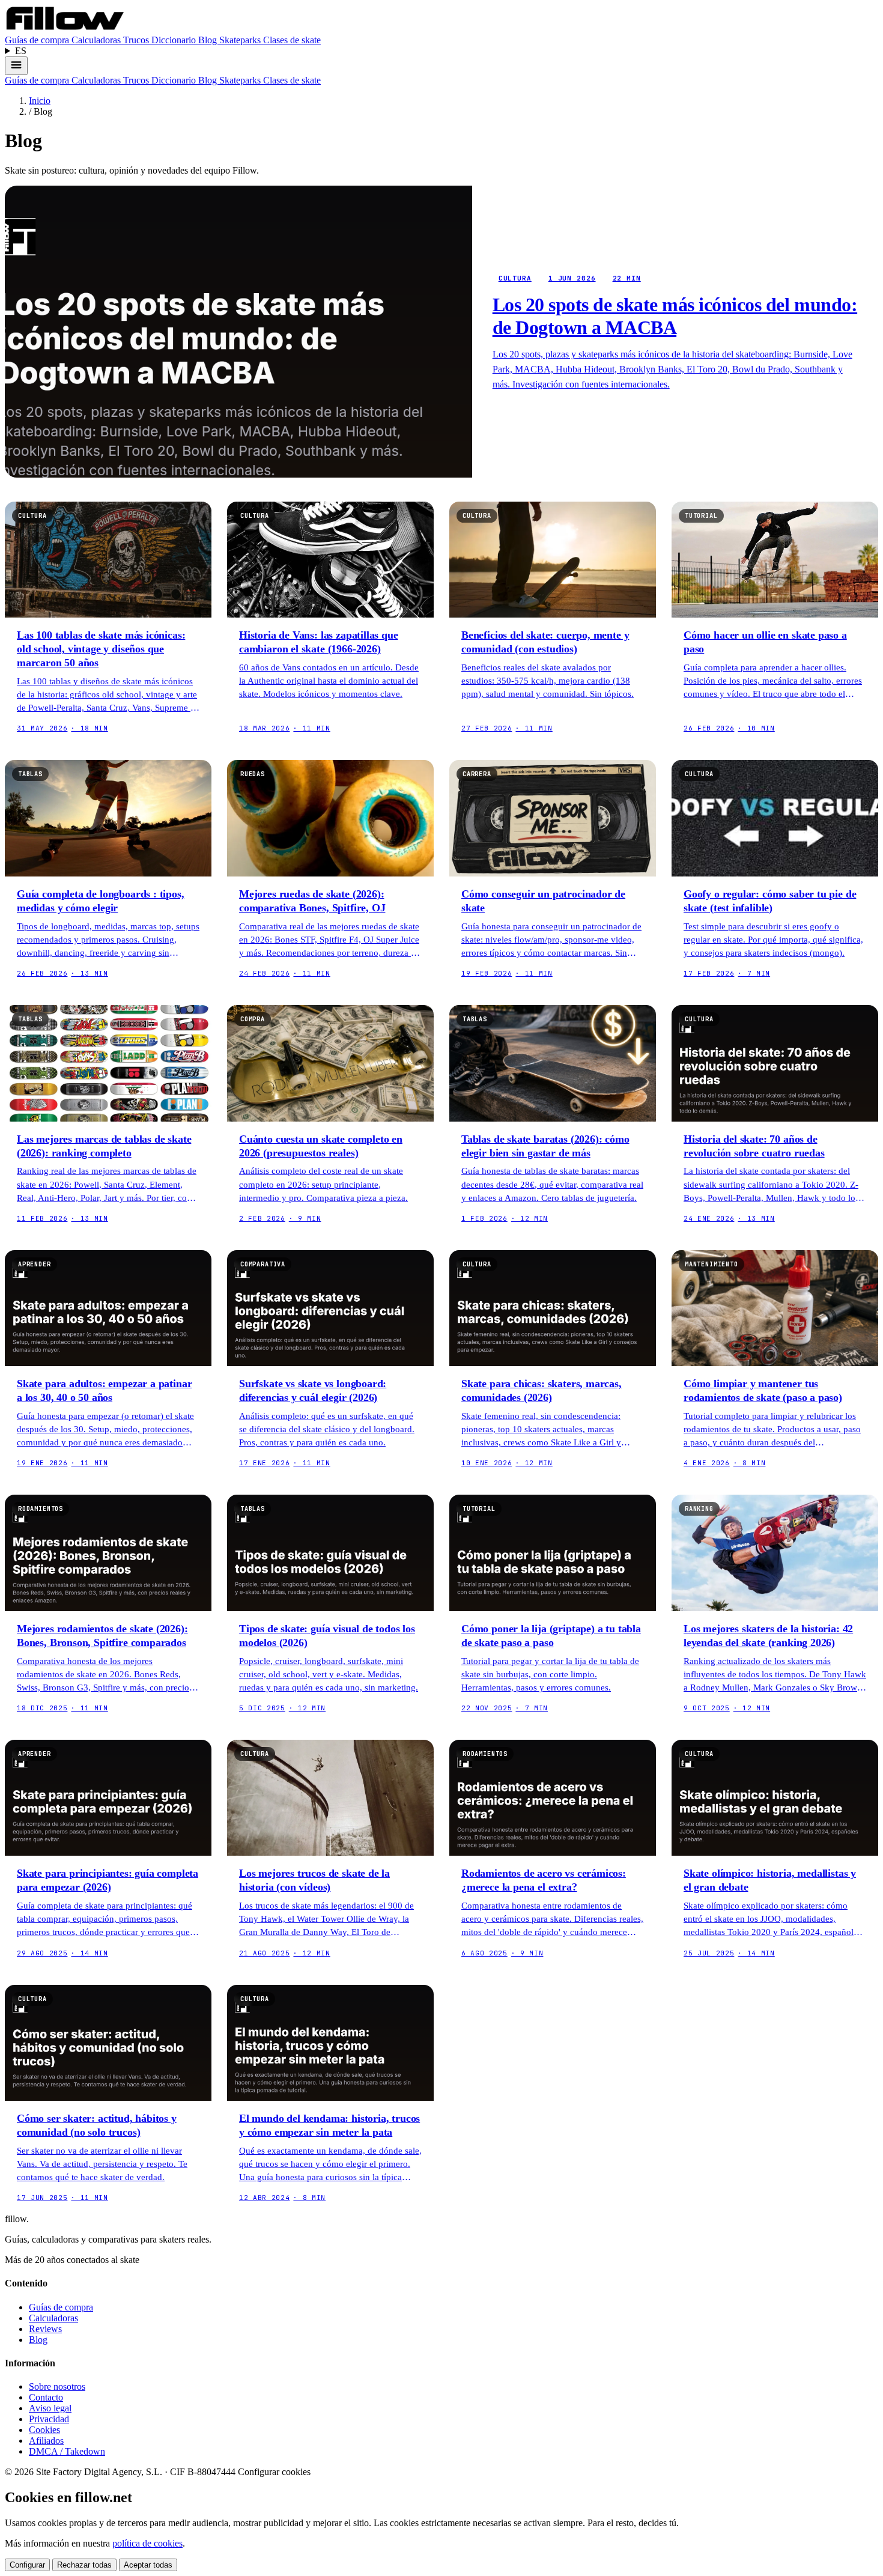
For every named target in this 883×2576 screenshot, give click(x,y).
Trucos (137, 40)
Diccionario (175, 40)
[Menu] (16, 66)
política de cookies (147, 2543)
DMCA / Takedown (67, 2451)
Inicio (40, 101)
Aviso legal (50, 2408)
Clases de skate (292, 40)
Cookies (44, 2430)
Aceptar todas (148, 2565)
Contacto (46, 2397)
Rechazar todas (84, 2565)
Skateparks (241, 40)
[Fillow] (65, 29)
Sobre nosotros (57, 2386)
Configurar (27, 2565)
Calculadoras (97, 40)
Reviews (45, 2329)
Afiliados (46, 2441)
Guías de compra (38, 40)
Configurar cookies (274, 2472)
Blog (209, 40)
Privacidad (49, 2419)
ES (21, 51)
